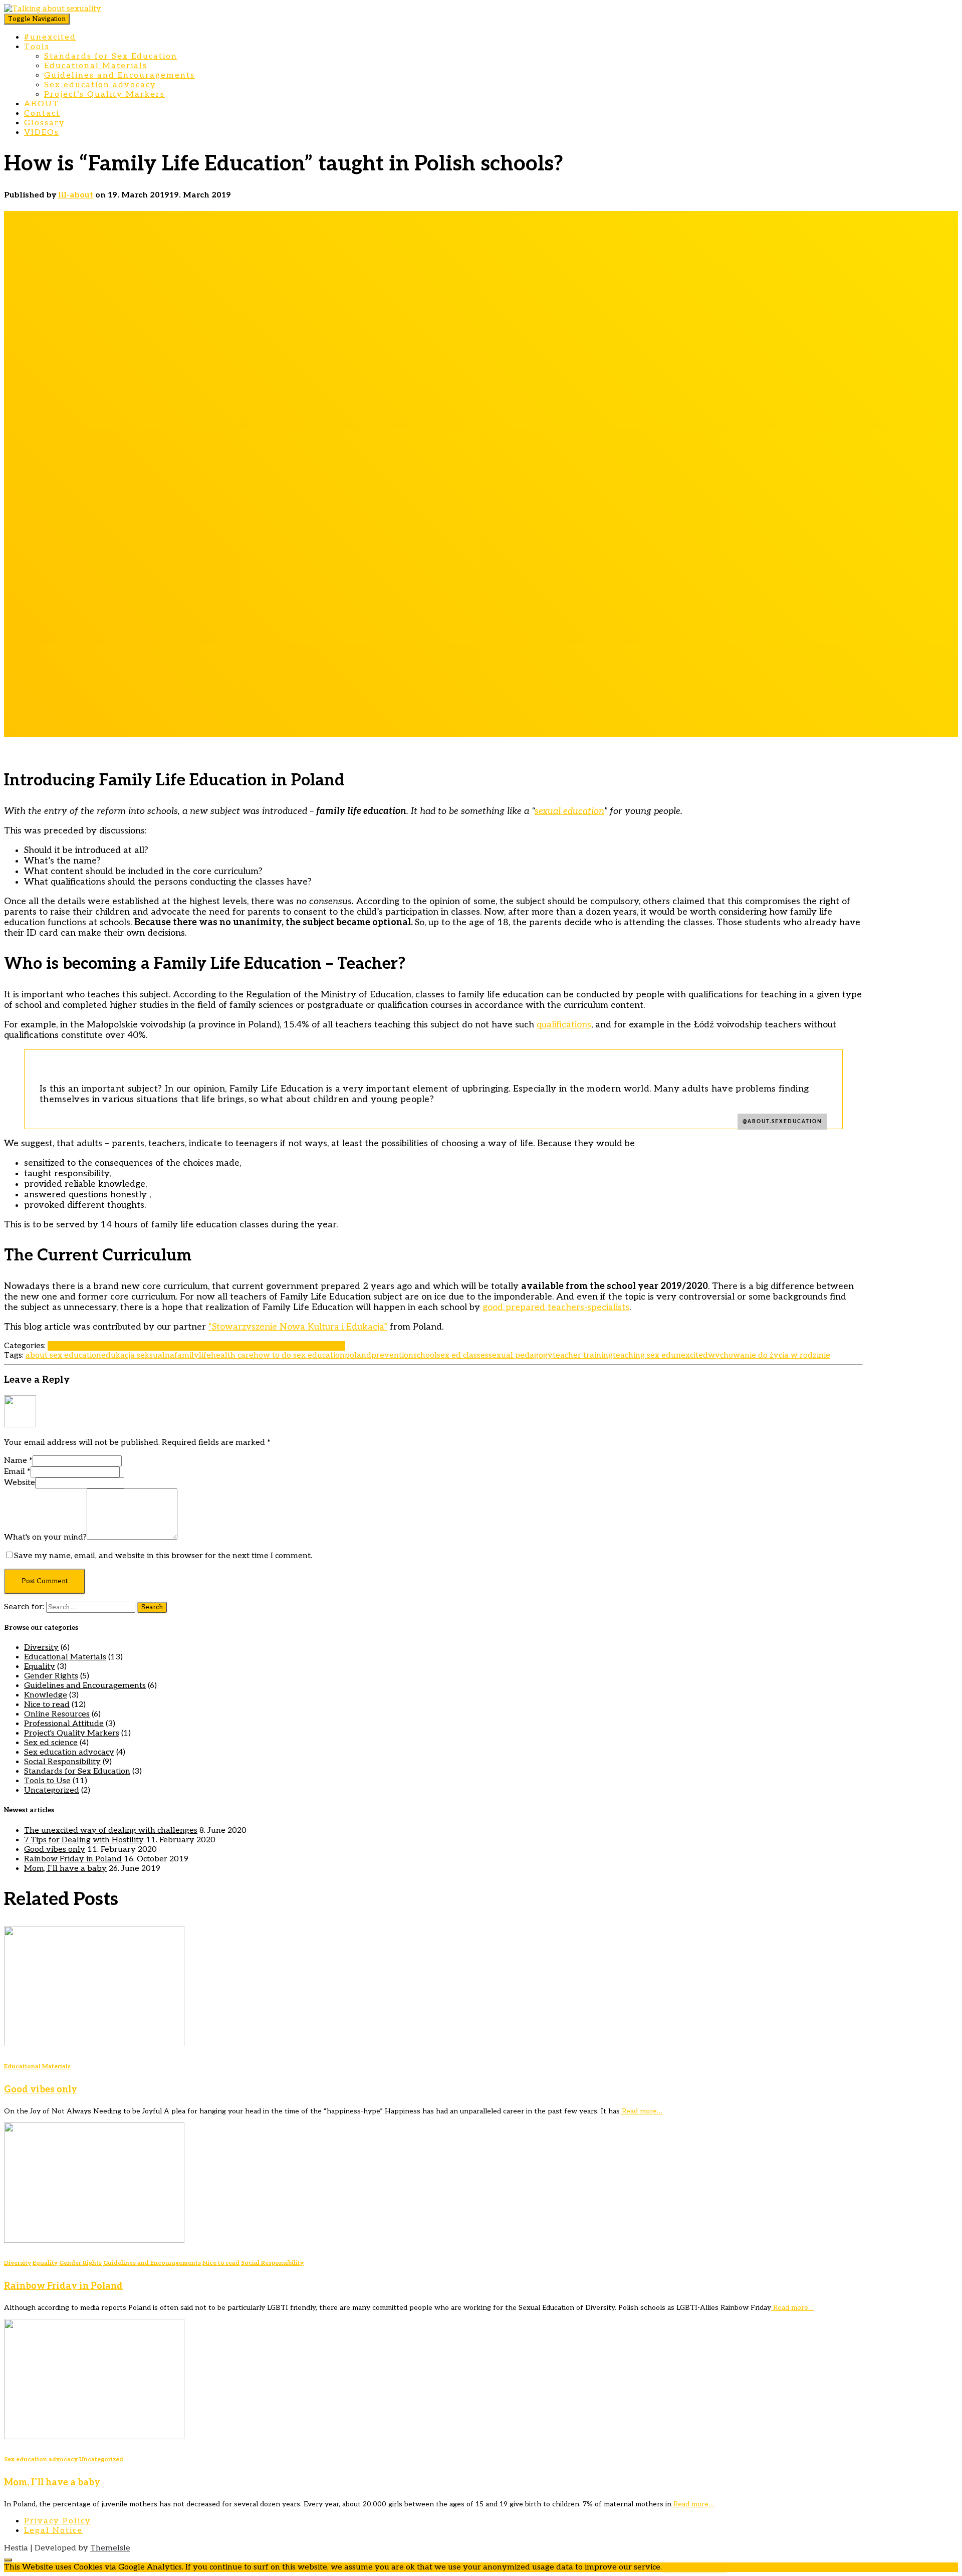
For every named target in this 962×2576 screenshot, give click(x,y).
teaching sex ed (642, 1355)
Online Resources (57, 1714)
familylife (193, 1355)
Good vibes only (55, 1850)
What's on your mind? (45, 1537)
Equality (40, 1667)
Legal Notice (53, 2531)
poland (358, 1355)
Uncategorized (52, 1790)
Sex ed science (51, 1743)
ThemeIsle (110, 2548)
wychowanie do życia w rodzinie (769, 1355)
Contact (42, 114)
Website (20, 1483)
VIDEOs (42, 133)
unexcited (689, 1355)
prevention (392, 1355)
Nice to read (153, 1346)
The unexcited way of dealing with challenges (111, 1831)
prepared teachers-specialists (566, 1307)
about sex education (63, 1355)
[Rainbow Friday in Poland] (94, 2240)
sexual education (569, 811)
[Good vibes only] (94, 2044)
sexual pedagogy (521, 1355)
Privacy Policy (58, 2521)
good (493, 1307)
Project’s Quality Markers (104, 94)
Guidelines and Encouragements (119, 75)
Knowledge (46, 1695)
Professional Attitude (215, 1346)
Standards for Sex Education (111, 56)
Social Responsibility (62, 1762)
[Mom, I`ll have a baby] (94, 2437)
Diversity (41, 1648)
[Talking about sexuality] (53, 9)
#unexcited (50, 37)
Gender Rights (51, 1676)
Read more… (641, 2111)
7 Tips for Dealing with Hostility (84, 1840)
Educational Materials (96, 66)
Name (18, 1461)
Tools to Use (47, 1781)
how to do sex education (299, 1355)
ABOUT (42, 104)
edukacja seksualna (138, 1355)
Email (17, 1472)
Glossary (45, 123)
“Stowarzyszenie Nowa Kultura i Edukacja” (298, 1327)
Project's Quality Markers (72, 1733)
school (425, 1355)
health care (232, 1355)
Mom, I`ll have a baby (65, 1869)
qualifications (564, 1025)
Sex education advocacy (100, 85)
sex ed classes (463, 1355)
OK (668, 2567)
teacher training (583, 1355)
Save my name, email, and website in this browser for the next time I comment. (163, 1556)
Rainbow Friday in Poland (73, 1859)
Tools (37, 47)
